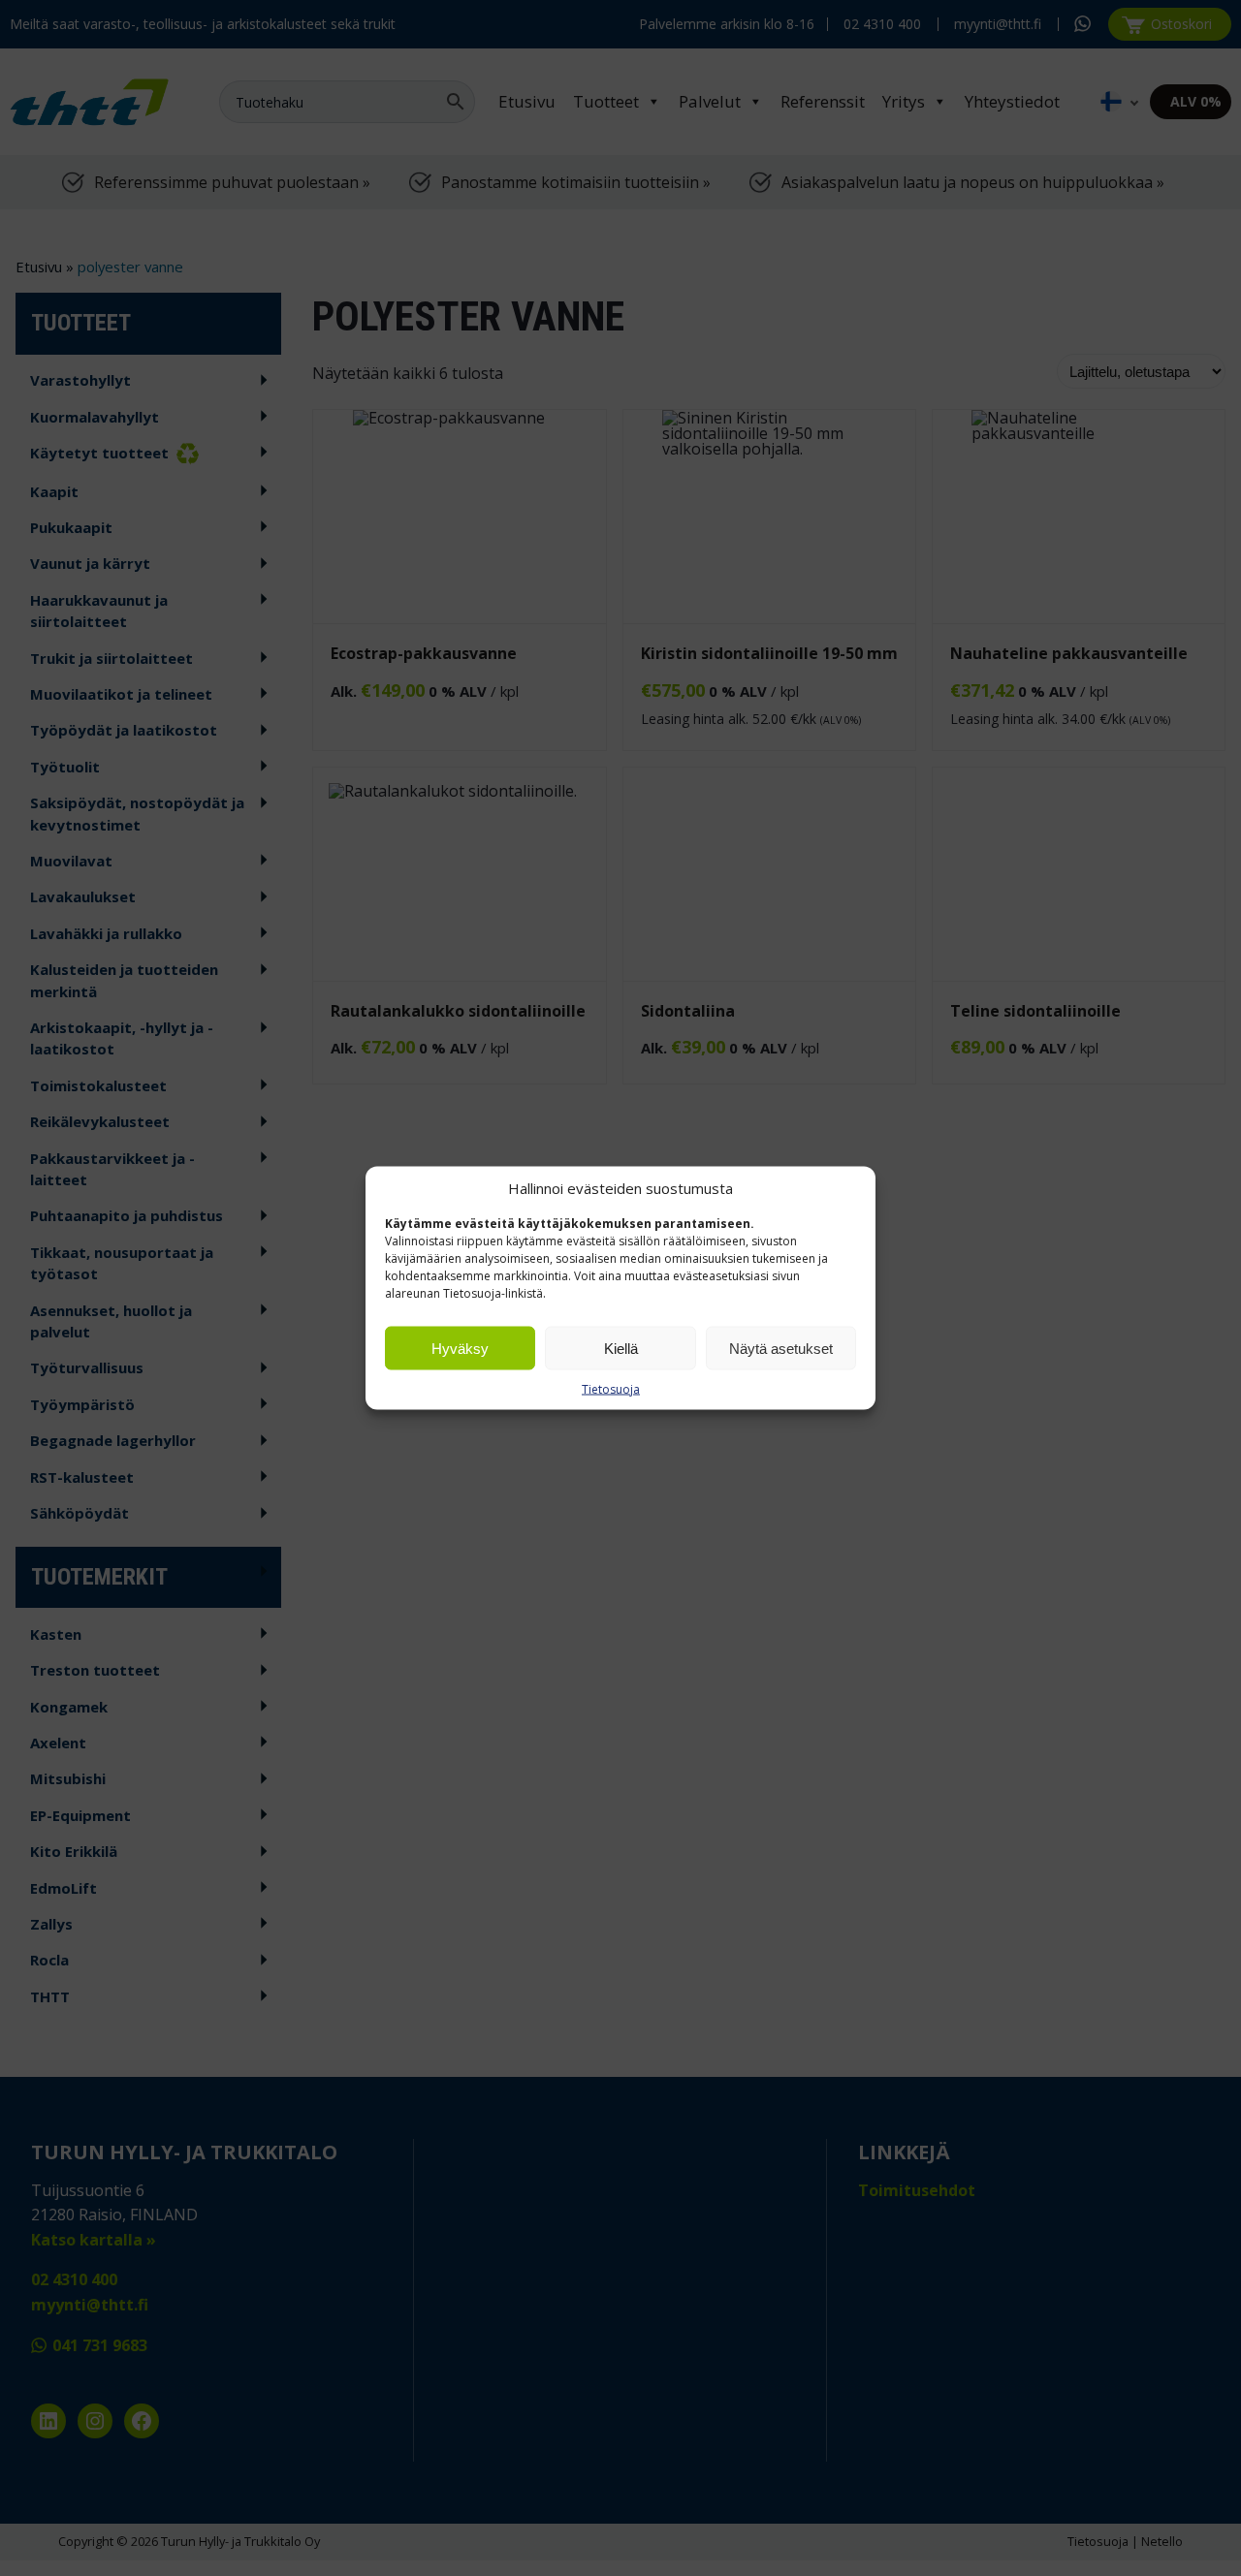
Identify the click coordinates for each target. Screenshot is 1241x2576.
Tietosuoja (611, 1389)
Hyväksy (460, 1348)
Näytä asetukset (781, 1348)
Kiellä (621, 1348)
